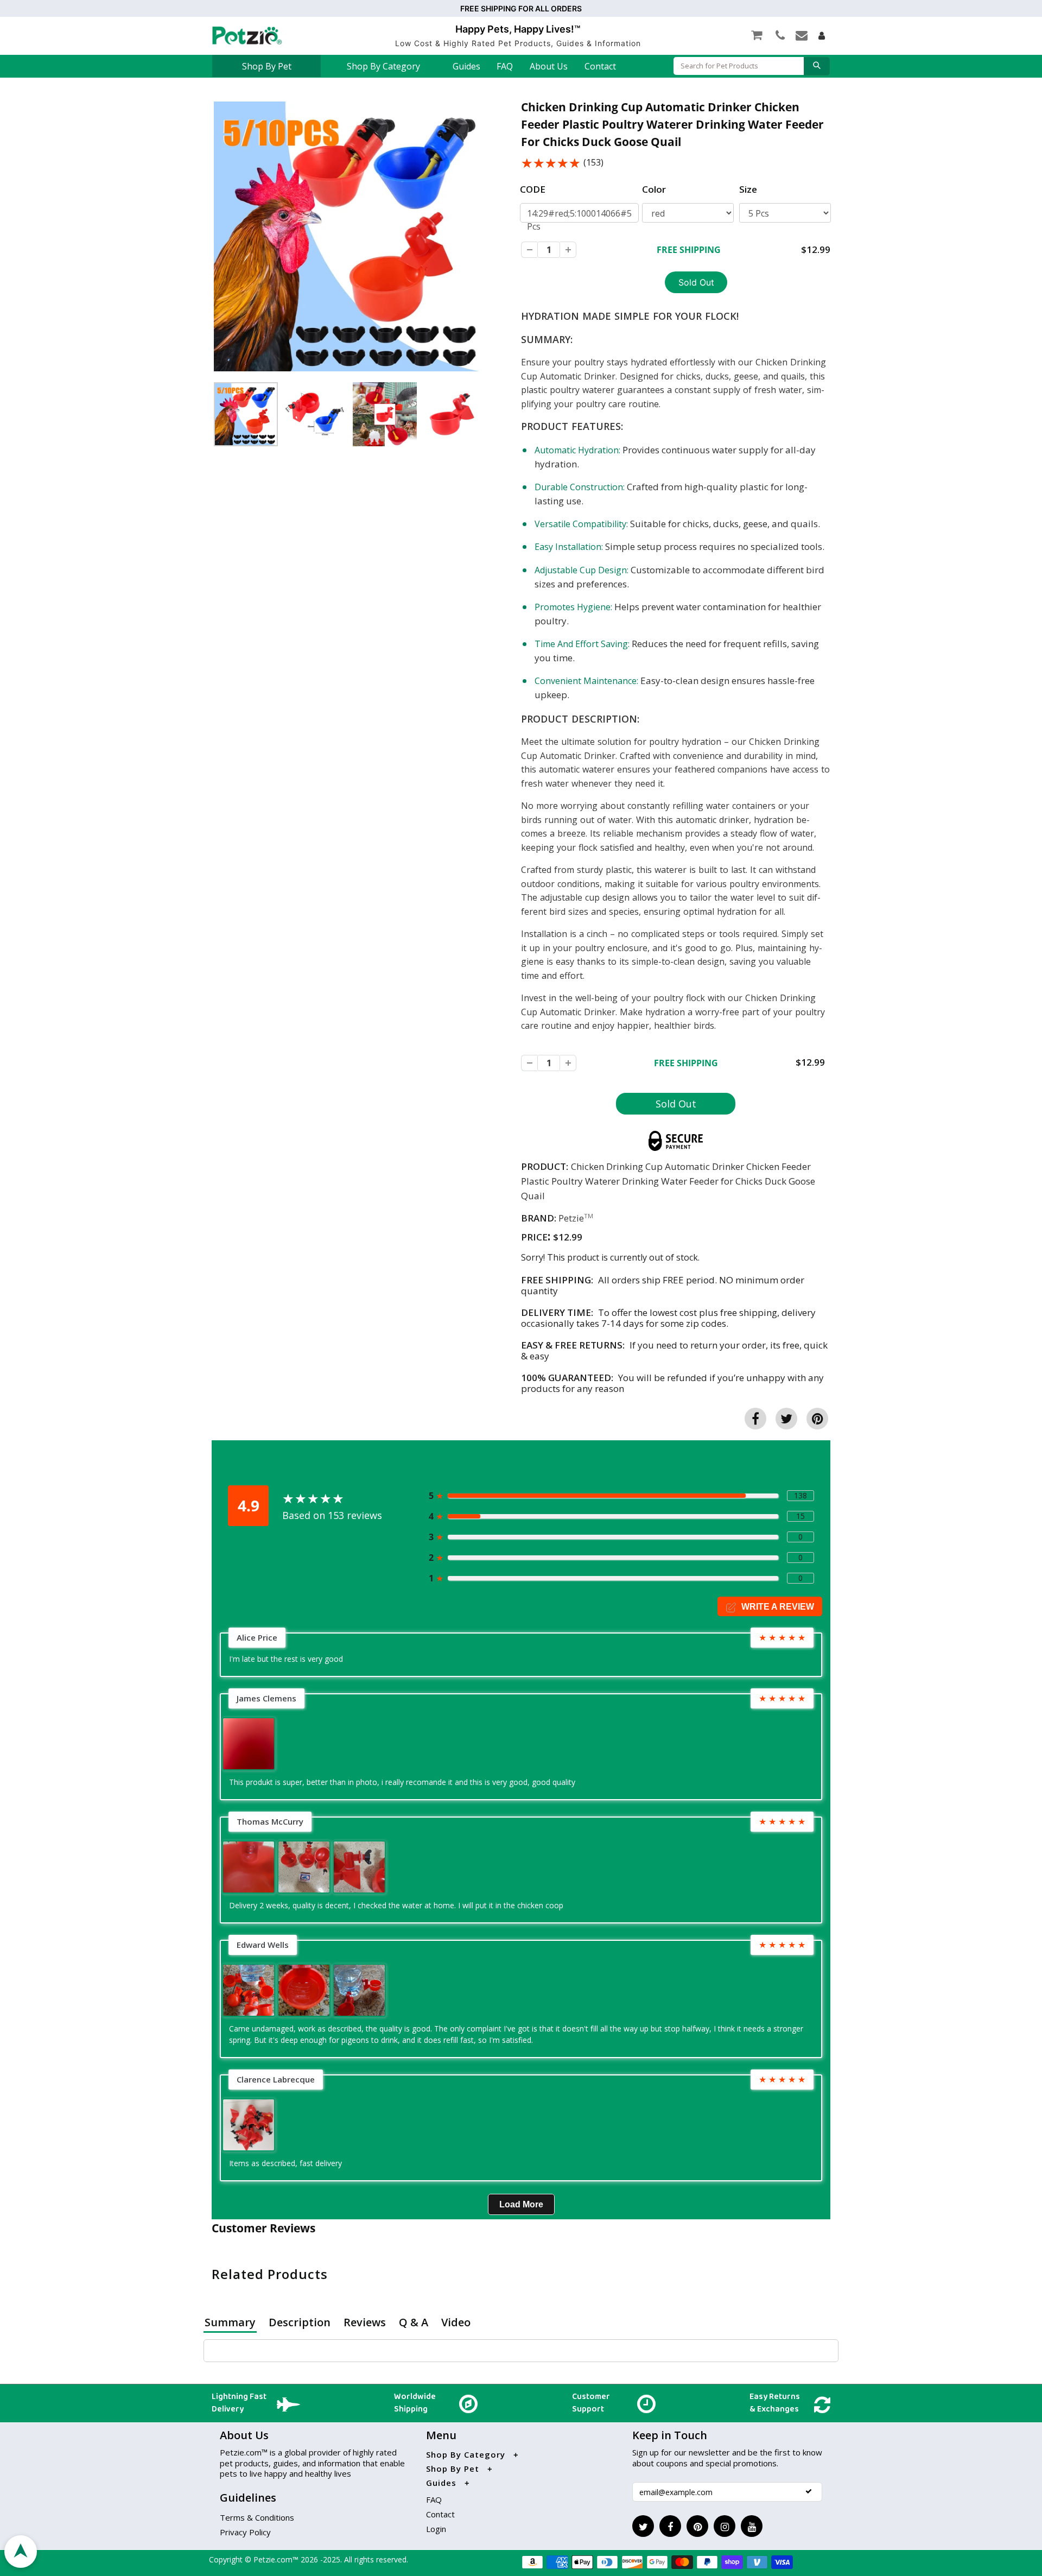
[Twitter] (643, 2526)
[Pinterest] (697, 2526)
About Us (549, 66)
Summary (230, 2322)
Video (456, 2322)
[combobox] (739, 66)
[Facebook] (670, 2526)
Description (300, 2322)
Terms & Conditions (257, 2517)
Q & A (414, 2322)
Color (654, 189)
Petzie (571, 1218)
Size (748, 189)
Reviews (365, 2322)
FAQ (505, 66)
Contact (600, 66)
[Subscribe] (809, 2491)
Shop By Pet (267, 66)
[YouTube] (752, 2526)
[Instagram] (725, 2526)
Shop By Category (383, 66)
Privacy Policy (245, 2532)
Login (436, 2529)
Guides (466, 66)
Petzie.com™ (277, 2559)
